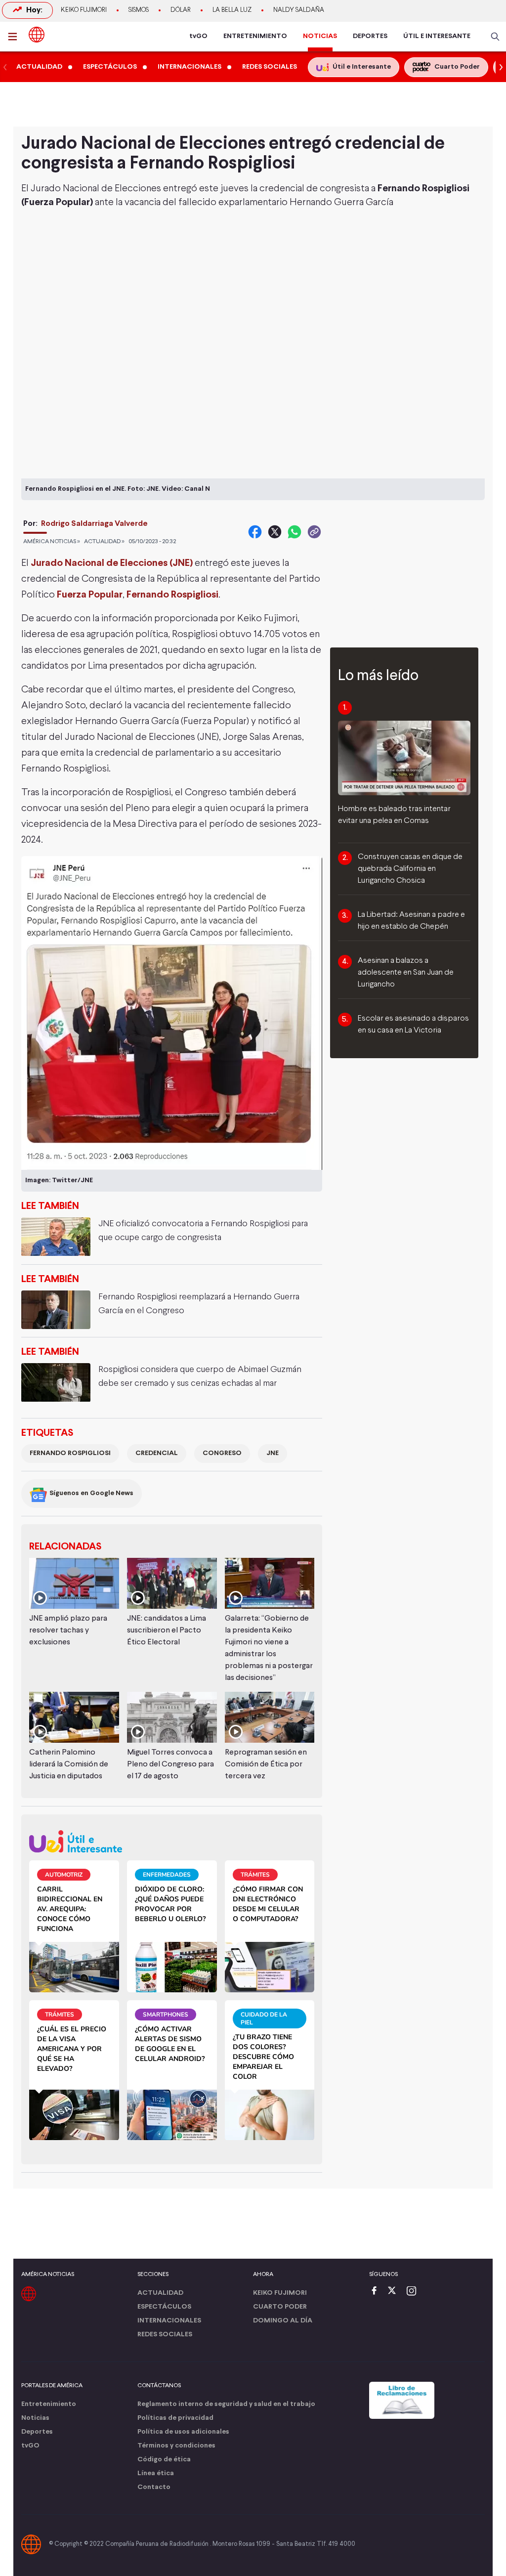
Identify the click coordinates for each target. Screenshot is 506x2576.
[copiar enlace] (314, 532)
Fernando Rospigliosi (70, 1453)
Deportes (37, 2432)
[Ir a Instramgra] (414, 2292)
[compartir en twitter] (275, 532)
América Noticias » (52, 542)
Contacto (154, 2487)
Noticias (35, 2418)
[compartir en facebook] (255, 532)
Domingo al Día (283, 2321)
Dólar (181, 10)
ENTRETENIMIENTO (255, 36)
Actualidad (160, 2293)
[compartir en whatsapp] (295, 532)
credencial (157, 1453)
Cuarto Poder (280, 2307)
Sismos (139, 10)
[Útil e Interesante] (172, 1841)
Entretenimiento (49, 2404)
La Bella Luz (232, 10)
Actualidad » (104, 542)
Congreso (222, 1453)
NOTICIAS (320, 36)
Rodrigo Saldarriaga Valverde (94, 524)
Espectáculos (164, 2307)
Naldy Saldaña (299, 10)
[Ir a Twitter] (395, 2292)
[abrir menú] (15, 37)
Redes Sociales (165, 2335)
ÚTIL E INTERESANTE (437, 36)
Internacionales (169, 2321)
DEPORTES (370, 36)
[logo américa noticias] (37, 35)
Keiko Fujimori (84, 10)
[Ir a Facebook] (377, 2292)
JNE (273, 1453)
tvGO (198, 36)
